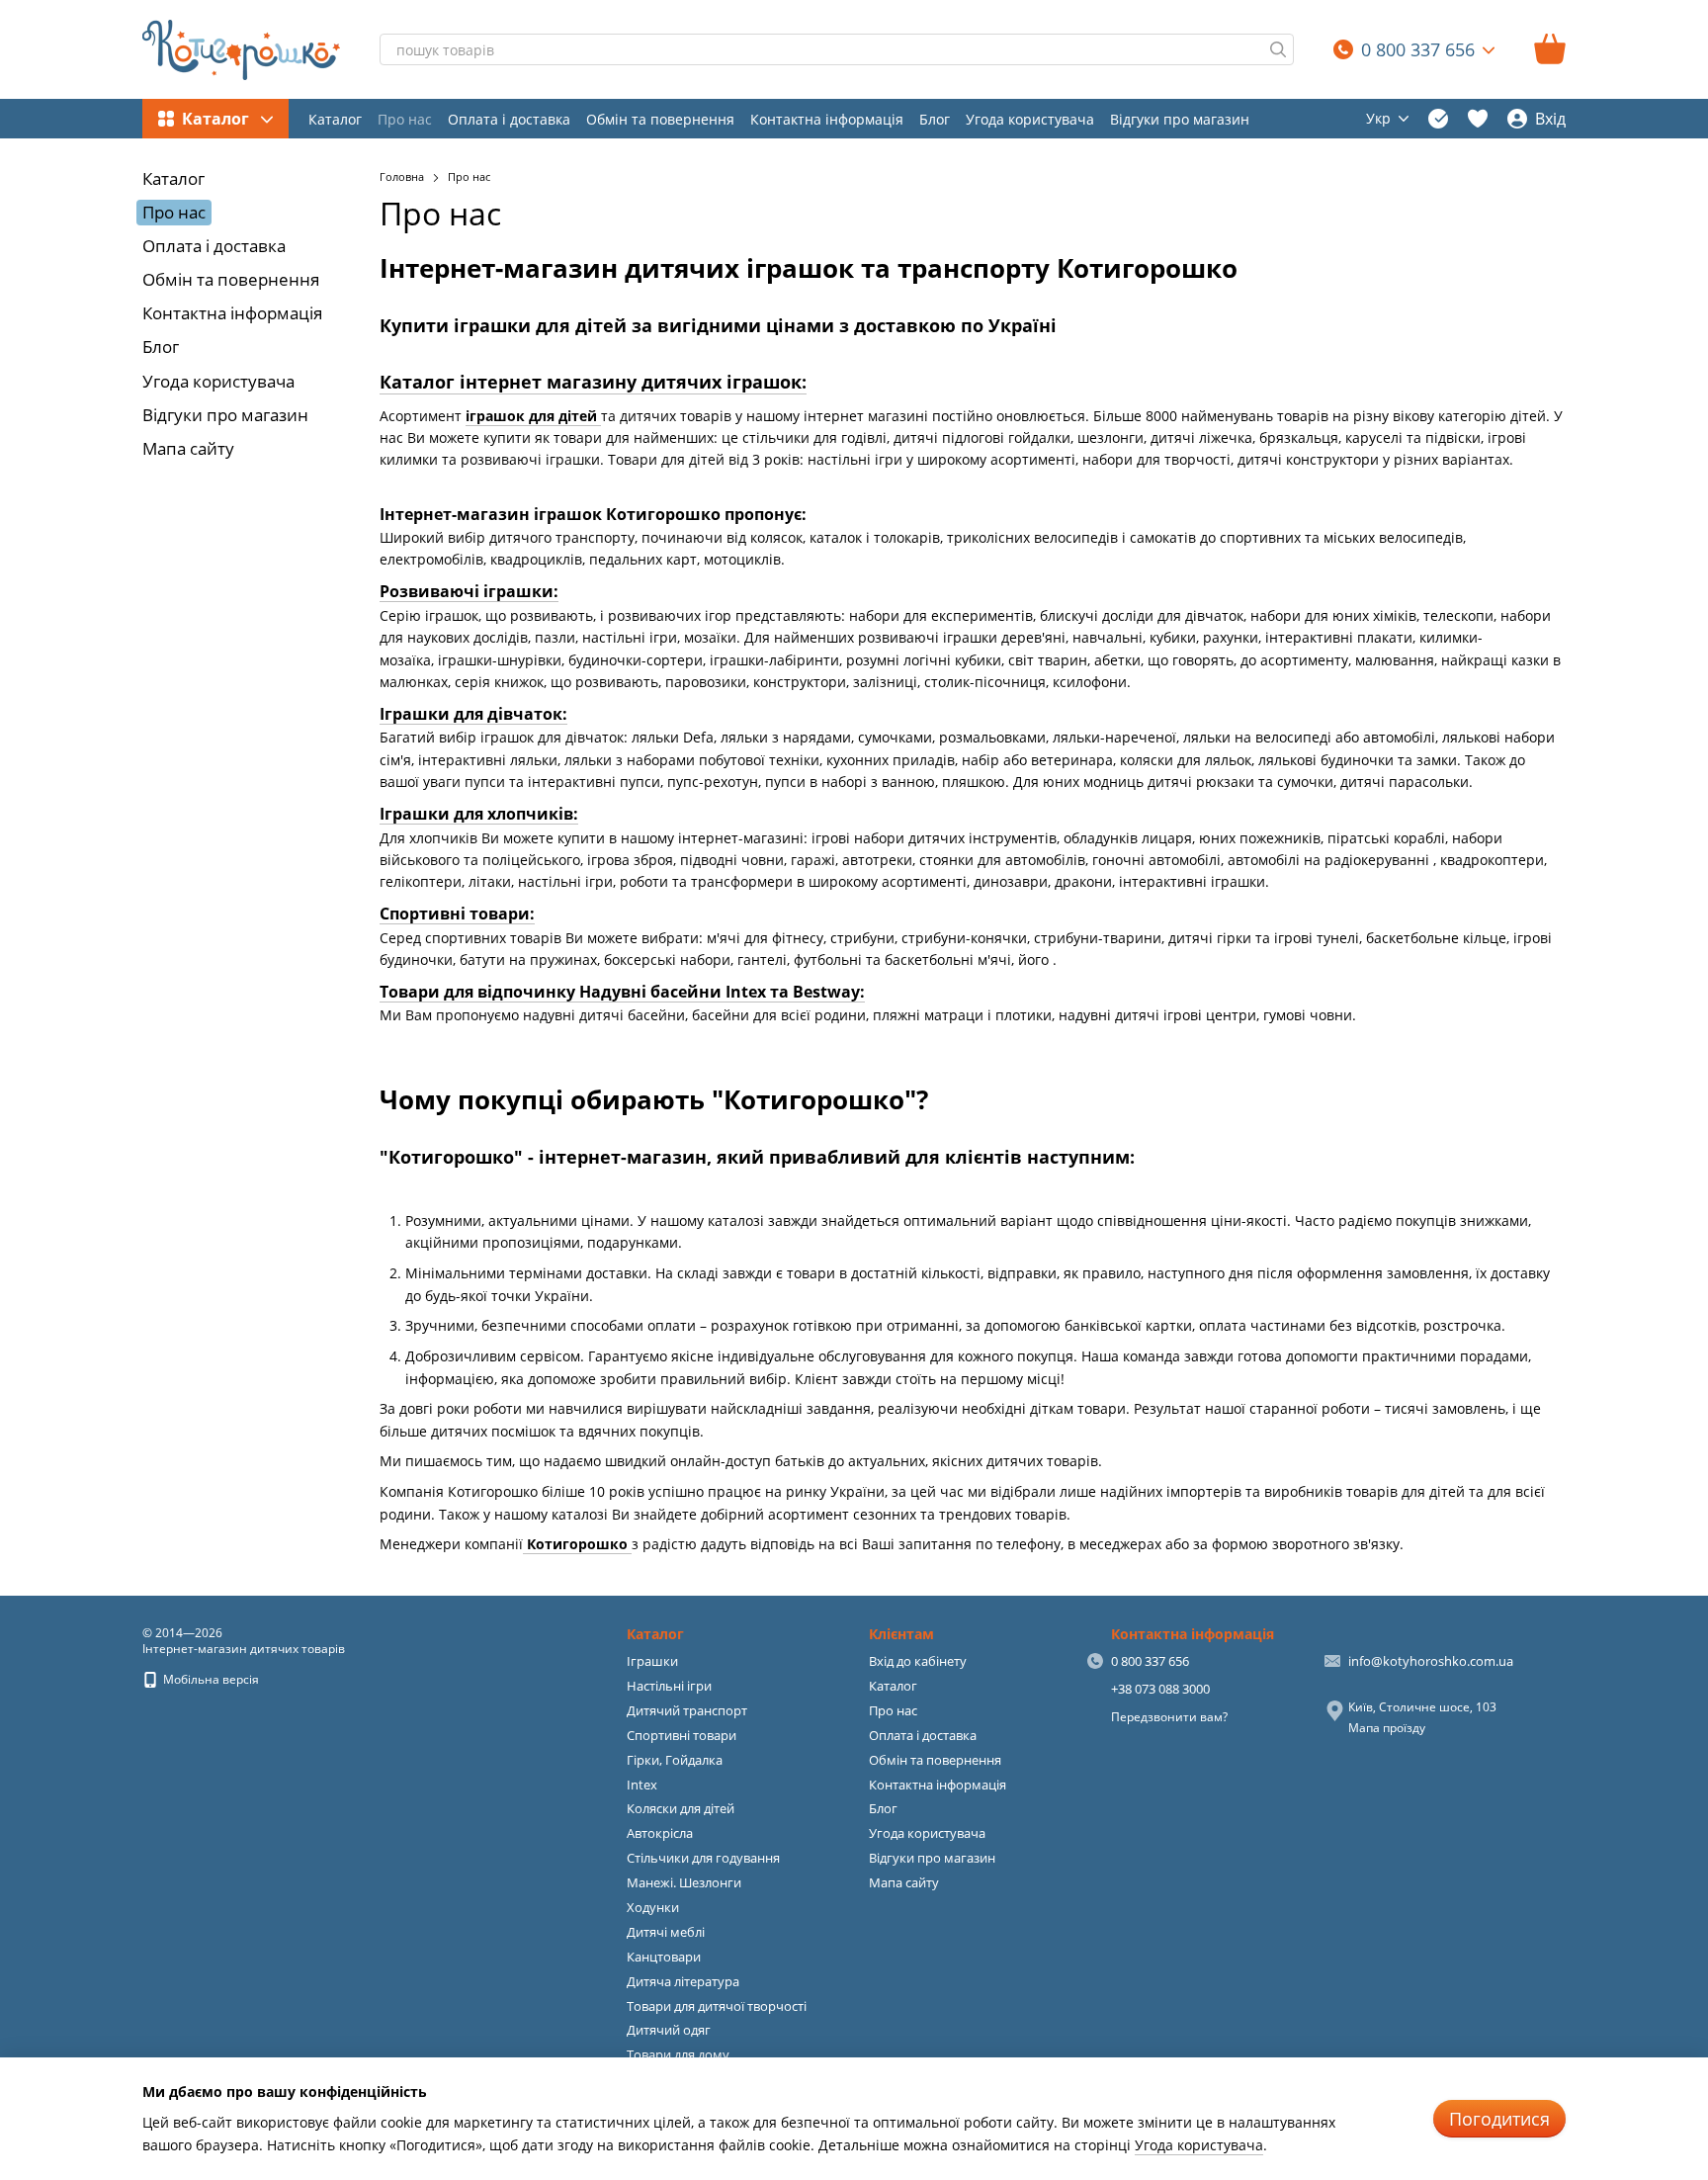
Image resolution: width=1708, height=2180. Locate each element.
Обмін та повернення (660, 119)
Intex (642, 1785)
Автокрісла (660, 1833)
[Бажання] (1478, 119)
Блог (935, 119)
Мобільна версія (210, 1679)
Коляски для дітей (681, 1808)
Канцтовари (664, 1957)
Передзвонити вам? (1169, 1717)
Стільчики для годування (703, 1858)
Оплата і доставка (509, 119)
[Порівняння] (1438, 119)
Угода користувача (1030, 119)
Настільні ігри (669, 1686)
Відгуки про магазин (1180, 119)
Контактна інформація (827, 119)
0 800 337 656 (1418, 49)
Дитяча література (683, 1981)
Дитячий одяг (669, 2030)
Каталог (335, 119)
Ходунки (653, 1907)
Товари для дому (678, 2054)
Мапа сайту (188, 448)
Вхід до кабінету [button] (918, 1661)
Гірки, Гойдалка (675, 1760)
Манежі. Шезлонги (684, 1882)
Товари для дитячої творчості (717, 2006)
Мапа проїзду (1387, 1728)
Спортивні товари (682, 1735)
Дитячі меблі (666, 1932)
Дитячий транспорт (687, 1710)
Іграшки (652, 1661)
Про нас (405, 119)
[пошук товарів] (1278, 49)
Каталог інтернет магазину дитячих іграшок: (593, 382)
